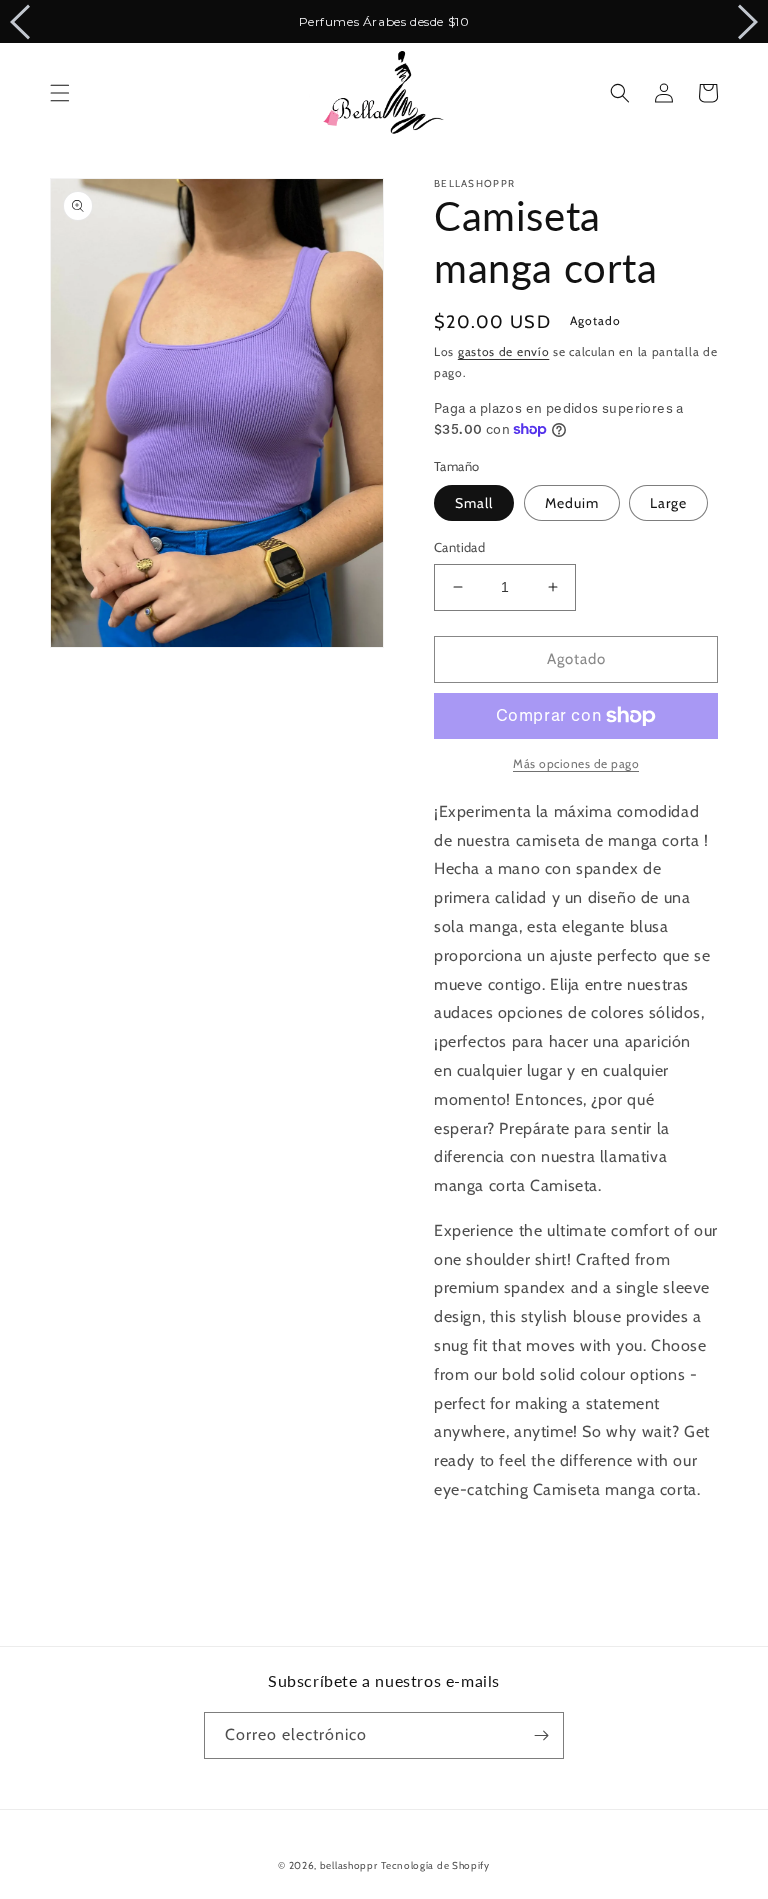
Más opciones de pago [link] (576, 763)
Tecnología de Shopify (435, 1865)
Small (474, 503)
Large (668, 503)
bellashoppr (349, 1865)
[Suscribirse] (541, 1735)
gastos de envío (504, 351)
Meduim (572, 503)
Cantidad (459, 547)
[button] (60, 93)
